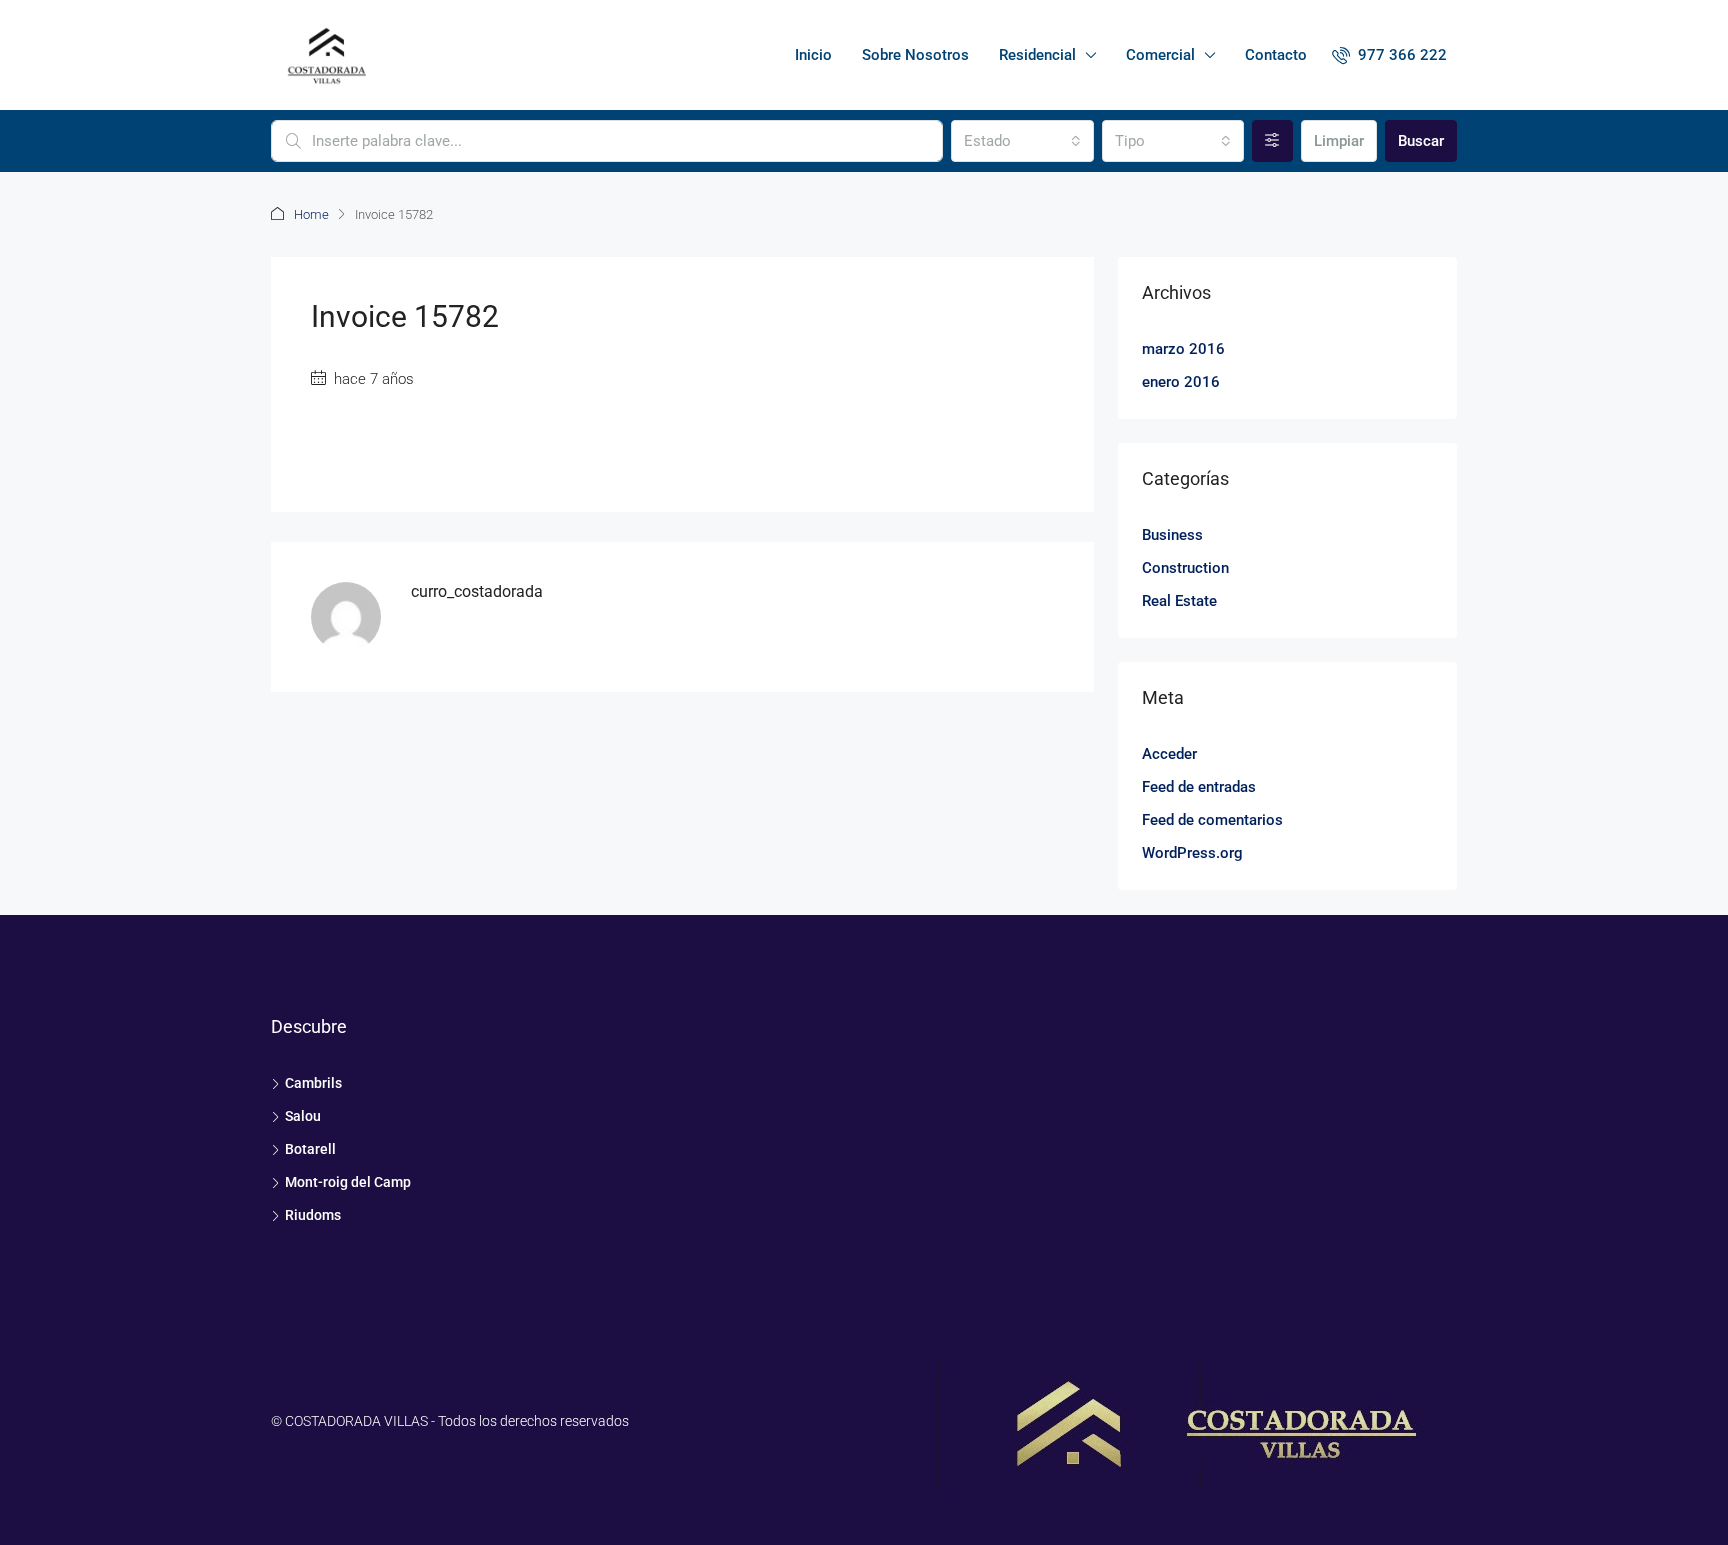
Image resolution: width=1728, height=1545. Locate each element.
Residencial (1037, 55)
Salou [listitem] (303, 1116)
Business (1172, 535)
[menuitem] (1389, 55)
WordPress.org (1192, 853)
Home (311, 214)
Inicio (813, 55)
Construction (1185, 568)
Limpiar (1339, 141)
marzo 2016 (1183, 349)
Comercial (1160, 55)
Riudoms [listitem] (313, 1215)
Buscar (1421, 141)
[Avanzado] (1272, 141)
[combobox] (1022, 141)
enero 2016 (1181, 382)
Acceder (1169, 754)
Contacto (1276, 55)
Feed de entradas (1199, 787)
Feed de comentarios (1212, 820)
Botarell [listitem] (310, 1149)
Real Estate (1179, 601)
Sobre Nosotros (915, 55)
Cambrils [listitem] (313, 1083)
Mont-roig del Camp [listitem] (348, 1182)
